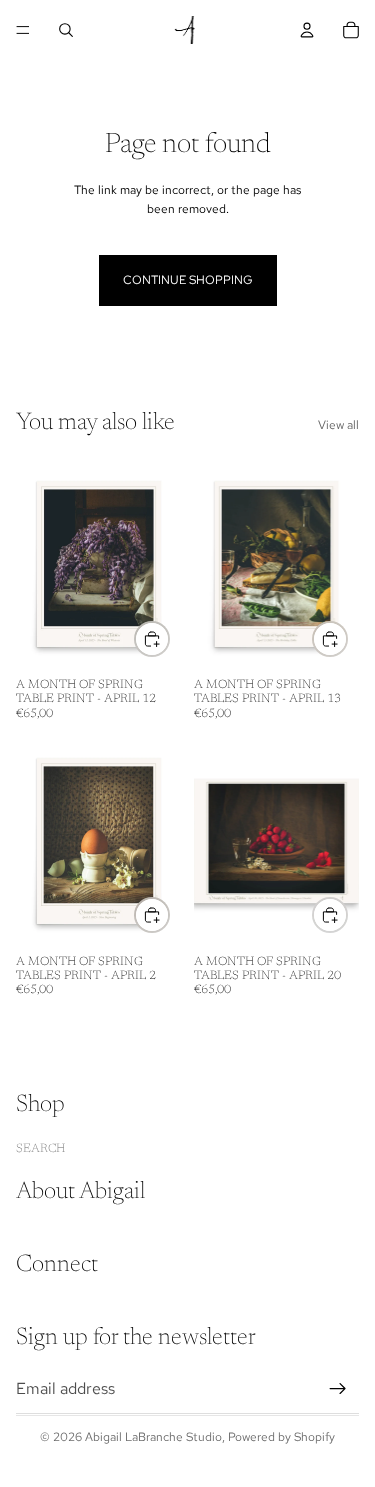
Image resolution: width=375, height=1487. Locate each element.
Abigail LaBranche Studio (153, 1437)
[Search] (66, 30)
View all (338, 425)
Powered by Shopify (281, 1437)
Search (40, 1148)
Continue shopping (188, 280)
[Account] (307, 30)
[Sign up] (338, 1388)
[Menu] (23, 30)
